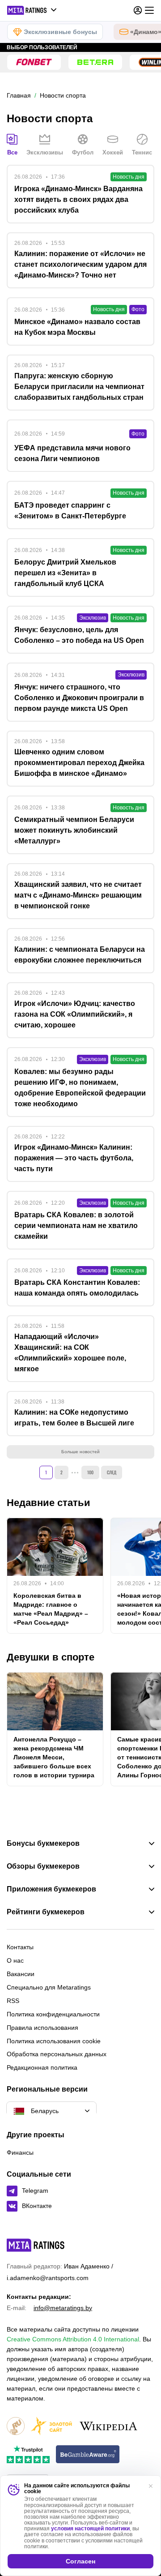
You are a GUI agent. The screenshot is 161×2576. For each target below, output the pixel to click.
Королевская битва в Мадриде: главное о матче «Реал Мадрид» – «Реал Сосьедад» (51, 1609)
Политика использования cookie (54, 2041)
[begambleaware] (88, 2455)
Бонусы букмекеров (43, 1844)
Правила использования (42, 2028)
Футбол (83, 152)
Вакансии (21, 1974)
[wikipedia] (108, 2427)
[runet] (16, 2427)
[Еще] (149, 10)
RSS (13, 2001)
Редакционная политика (42, 2067)
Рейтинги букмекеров (46, 1912)
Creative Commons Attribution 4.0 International (73, 2339)
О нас (15, 1960)
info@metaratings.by (63, 2308)
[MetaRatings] (36, 2245)
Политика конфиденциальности (53, 2014)
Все (12, 152)
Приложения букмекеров (51, 1889)
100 (90, 1472)
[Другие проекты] (32, 10)
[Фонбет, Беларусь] (34, 62)
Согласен (80, 2561)
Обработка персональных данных (57, 2054)
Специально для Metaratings (49, 1987)
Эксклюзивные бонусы (60, 32)
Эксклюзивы (45, 152)
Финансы (20, 2152)
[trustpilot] (28, 2455)
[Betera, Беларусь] (95, 62)
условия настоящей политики (90, 2529)
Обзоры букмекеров (43, 1866)
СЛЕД (112, 1472)
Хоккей (113, 152)
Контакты (20, 1947)
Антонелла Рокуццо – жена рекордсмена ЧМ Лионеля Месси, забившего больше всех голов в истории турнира (54, 1757)
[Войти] (138, 10)
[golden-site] (51, 2427)
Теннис (142, 152)
